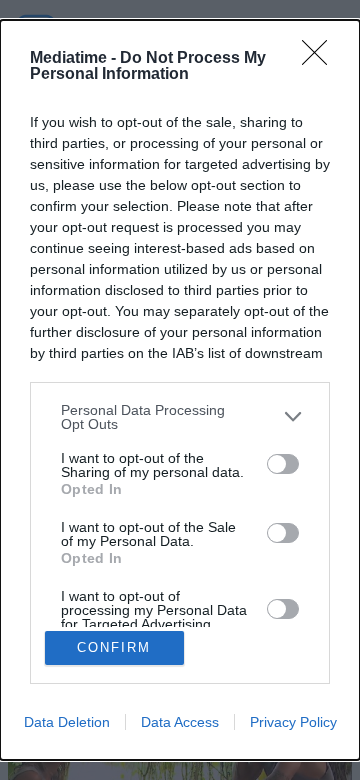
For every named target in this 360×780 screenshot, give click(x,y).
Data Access (180, 722)
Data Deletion (67, 722)
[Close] (321, 59)
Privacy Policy (293, 722)
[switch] (283, 464)
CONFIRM (114, 647)
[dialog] (180, 390)
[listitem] (180, 417)
